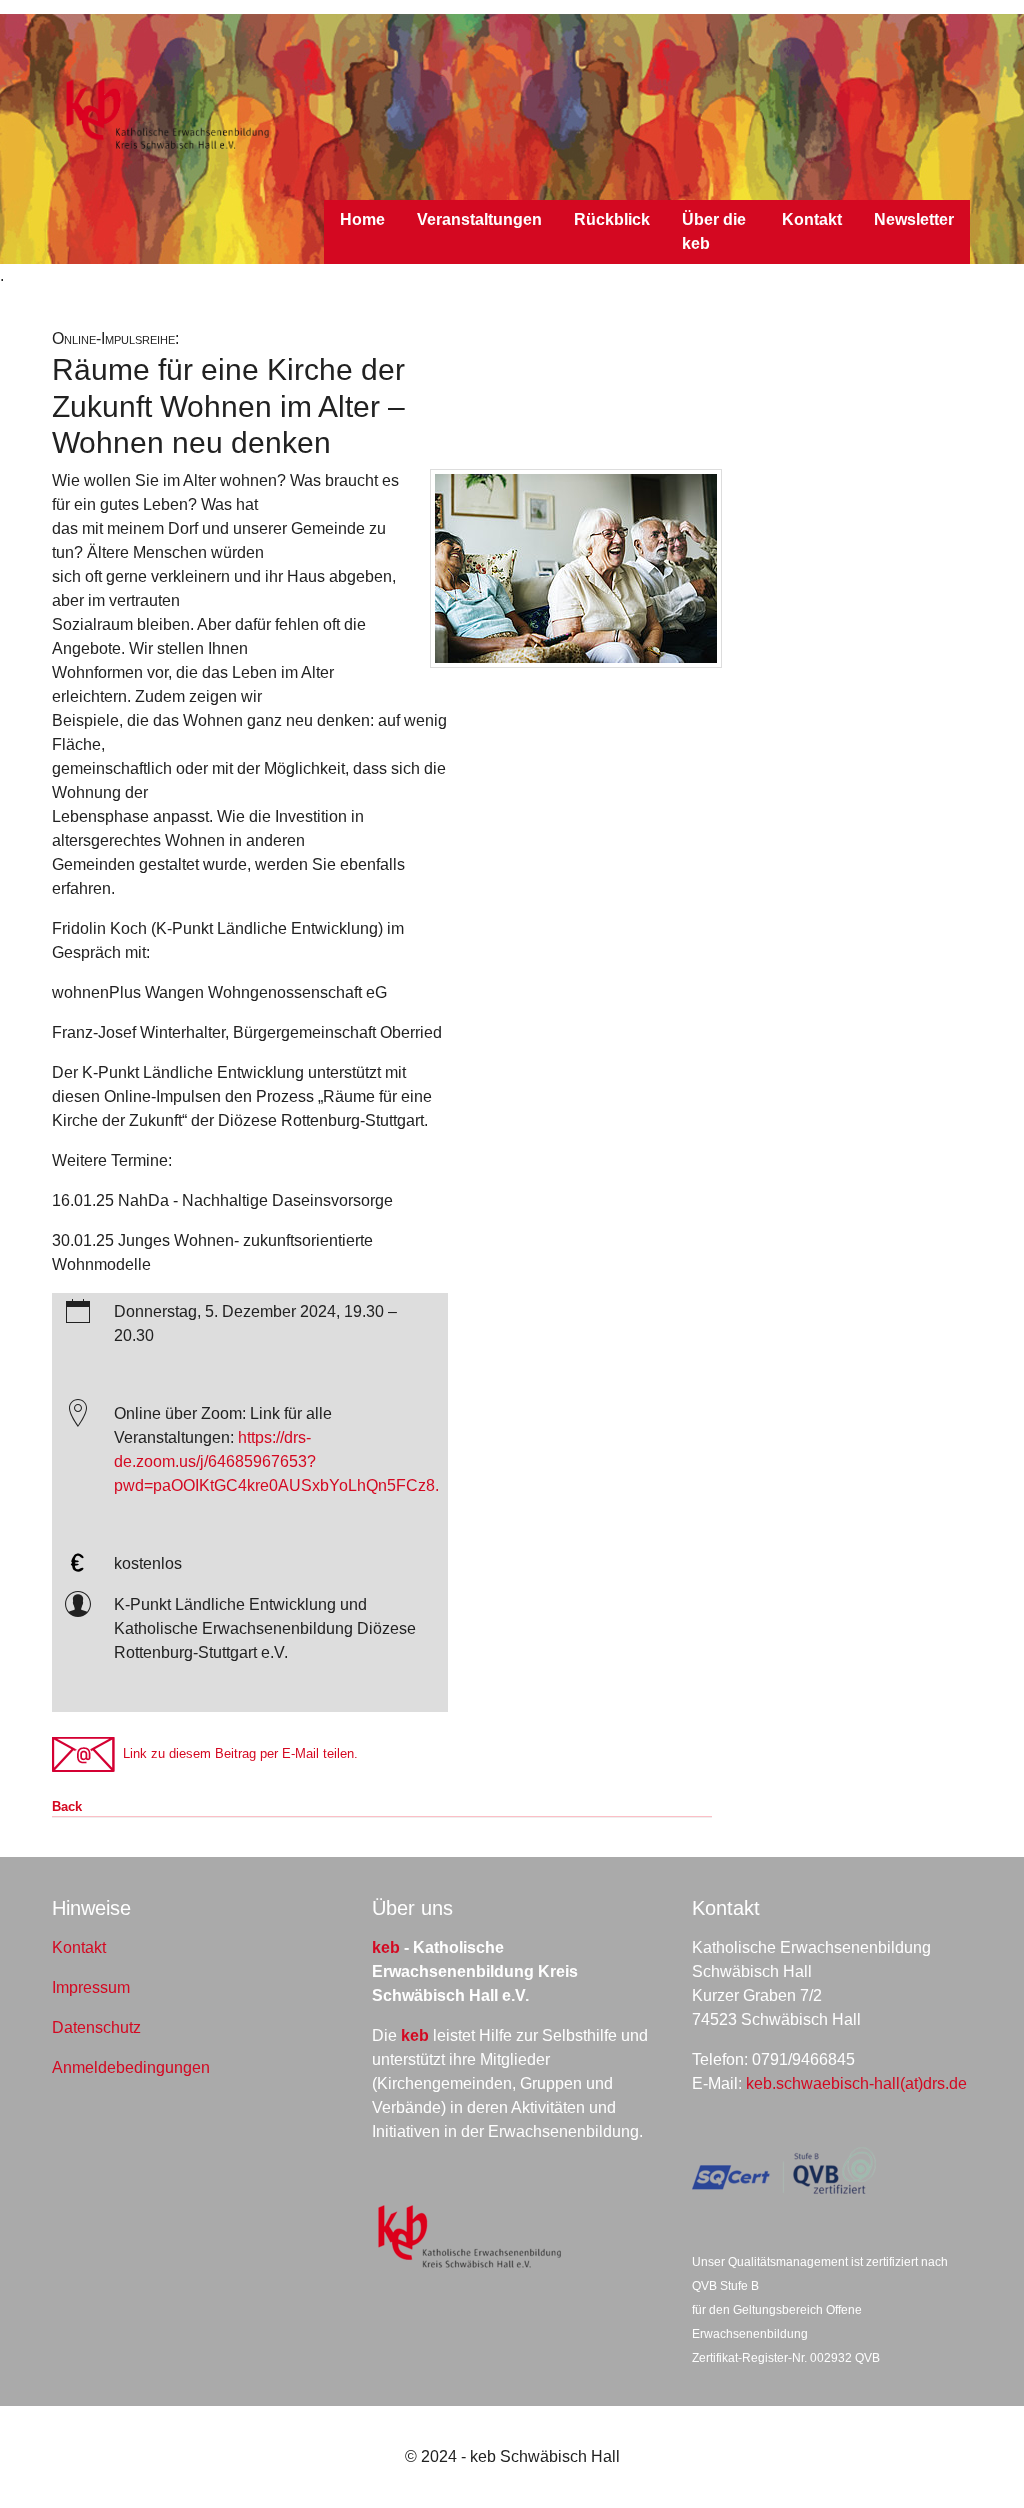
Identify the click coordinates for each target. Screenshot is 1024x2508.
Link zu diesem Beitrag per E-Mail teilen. (236, 1753)
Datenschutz (96, 2027)
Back (67, 1806)
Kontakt (79, 1947)
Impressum (91, 1987)
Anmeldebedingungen (131, 2067)
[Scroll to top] (980, 2464)
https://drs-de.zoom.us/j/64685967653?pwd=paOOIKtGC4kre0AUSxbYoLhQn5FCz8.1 (281, 1461)
